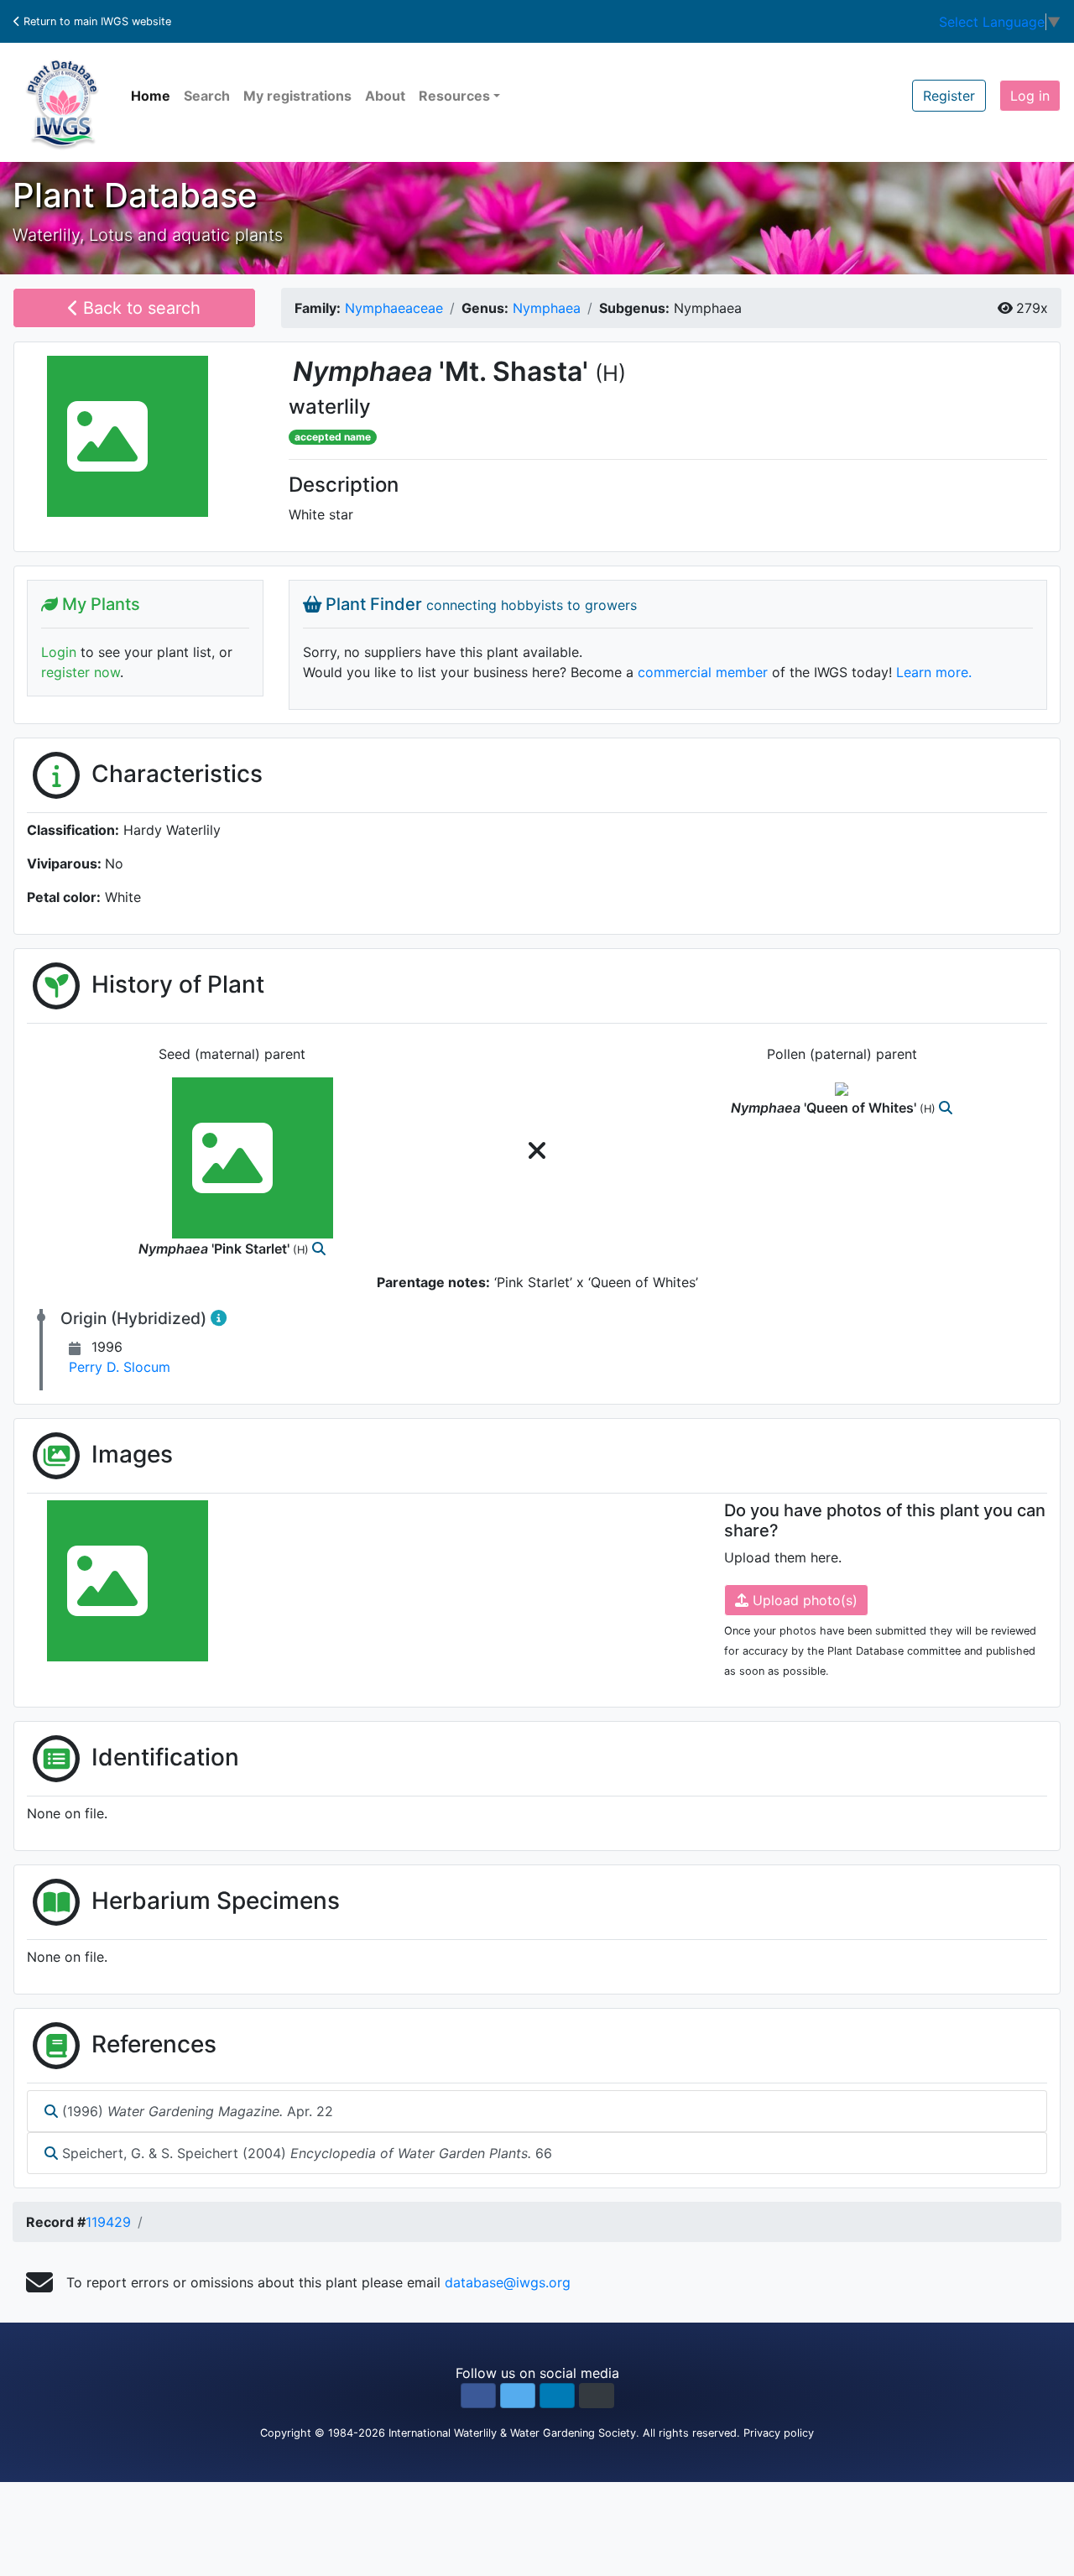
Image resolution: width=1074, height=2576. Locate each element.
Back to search (139, 308)
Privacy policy (779, 2433)
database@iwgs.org (508, 2282)
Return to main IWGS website (96, 21)
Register (949, 96)
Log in (1030, 96)
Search (207, 96)
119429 (108, 2222)
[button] (478, 2396)
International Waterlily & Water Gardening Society (512, 2433)
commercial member (703, 672)
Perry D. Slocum (120, 1367)
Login (59, 652)
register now (81, 672)
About (385, 96)
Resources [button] (454, 96)
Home (151, 96)
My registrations (297, 96)
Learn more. (934, 672)
